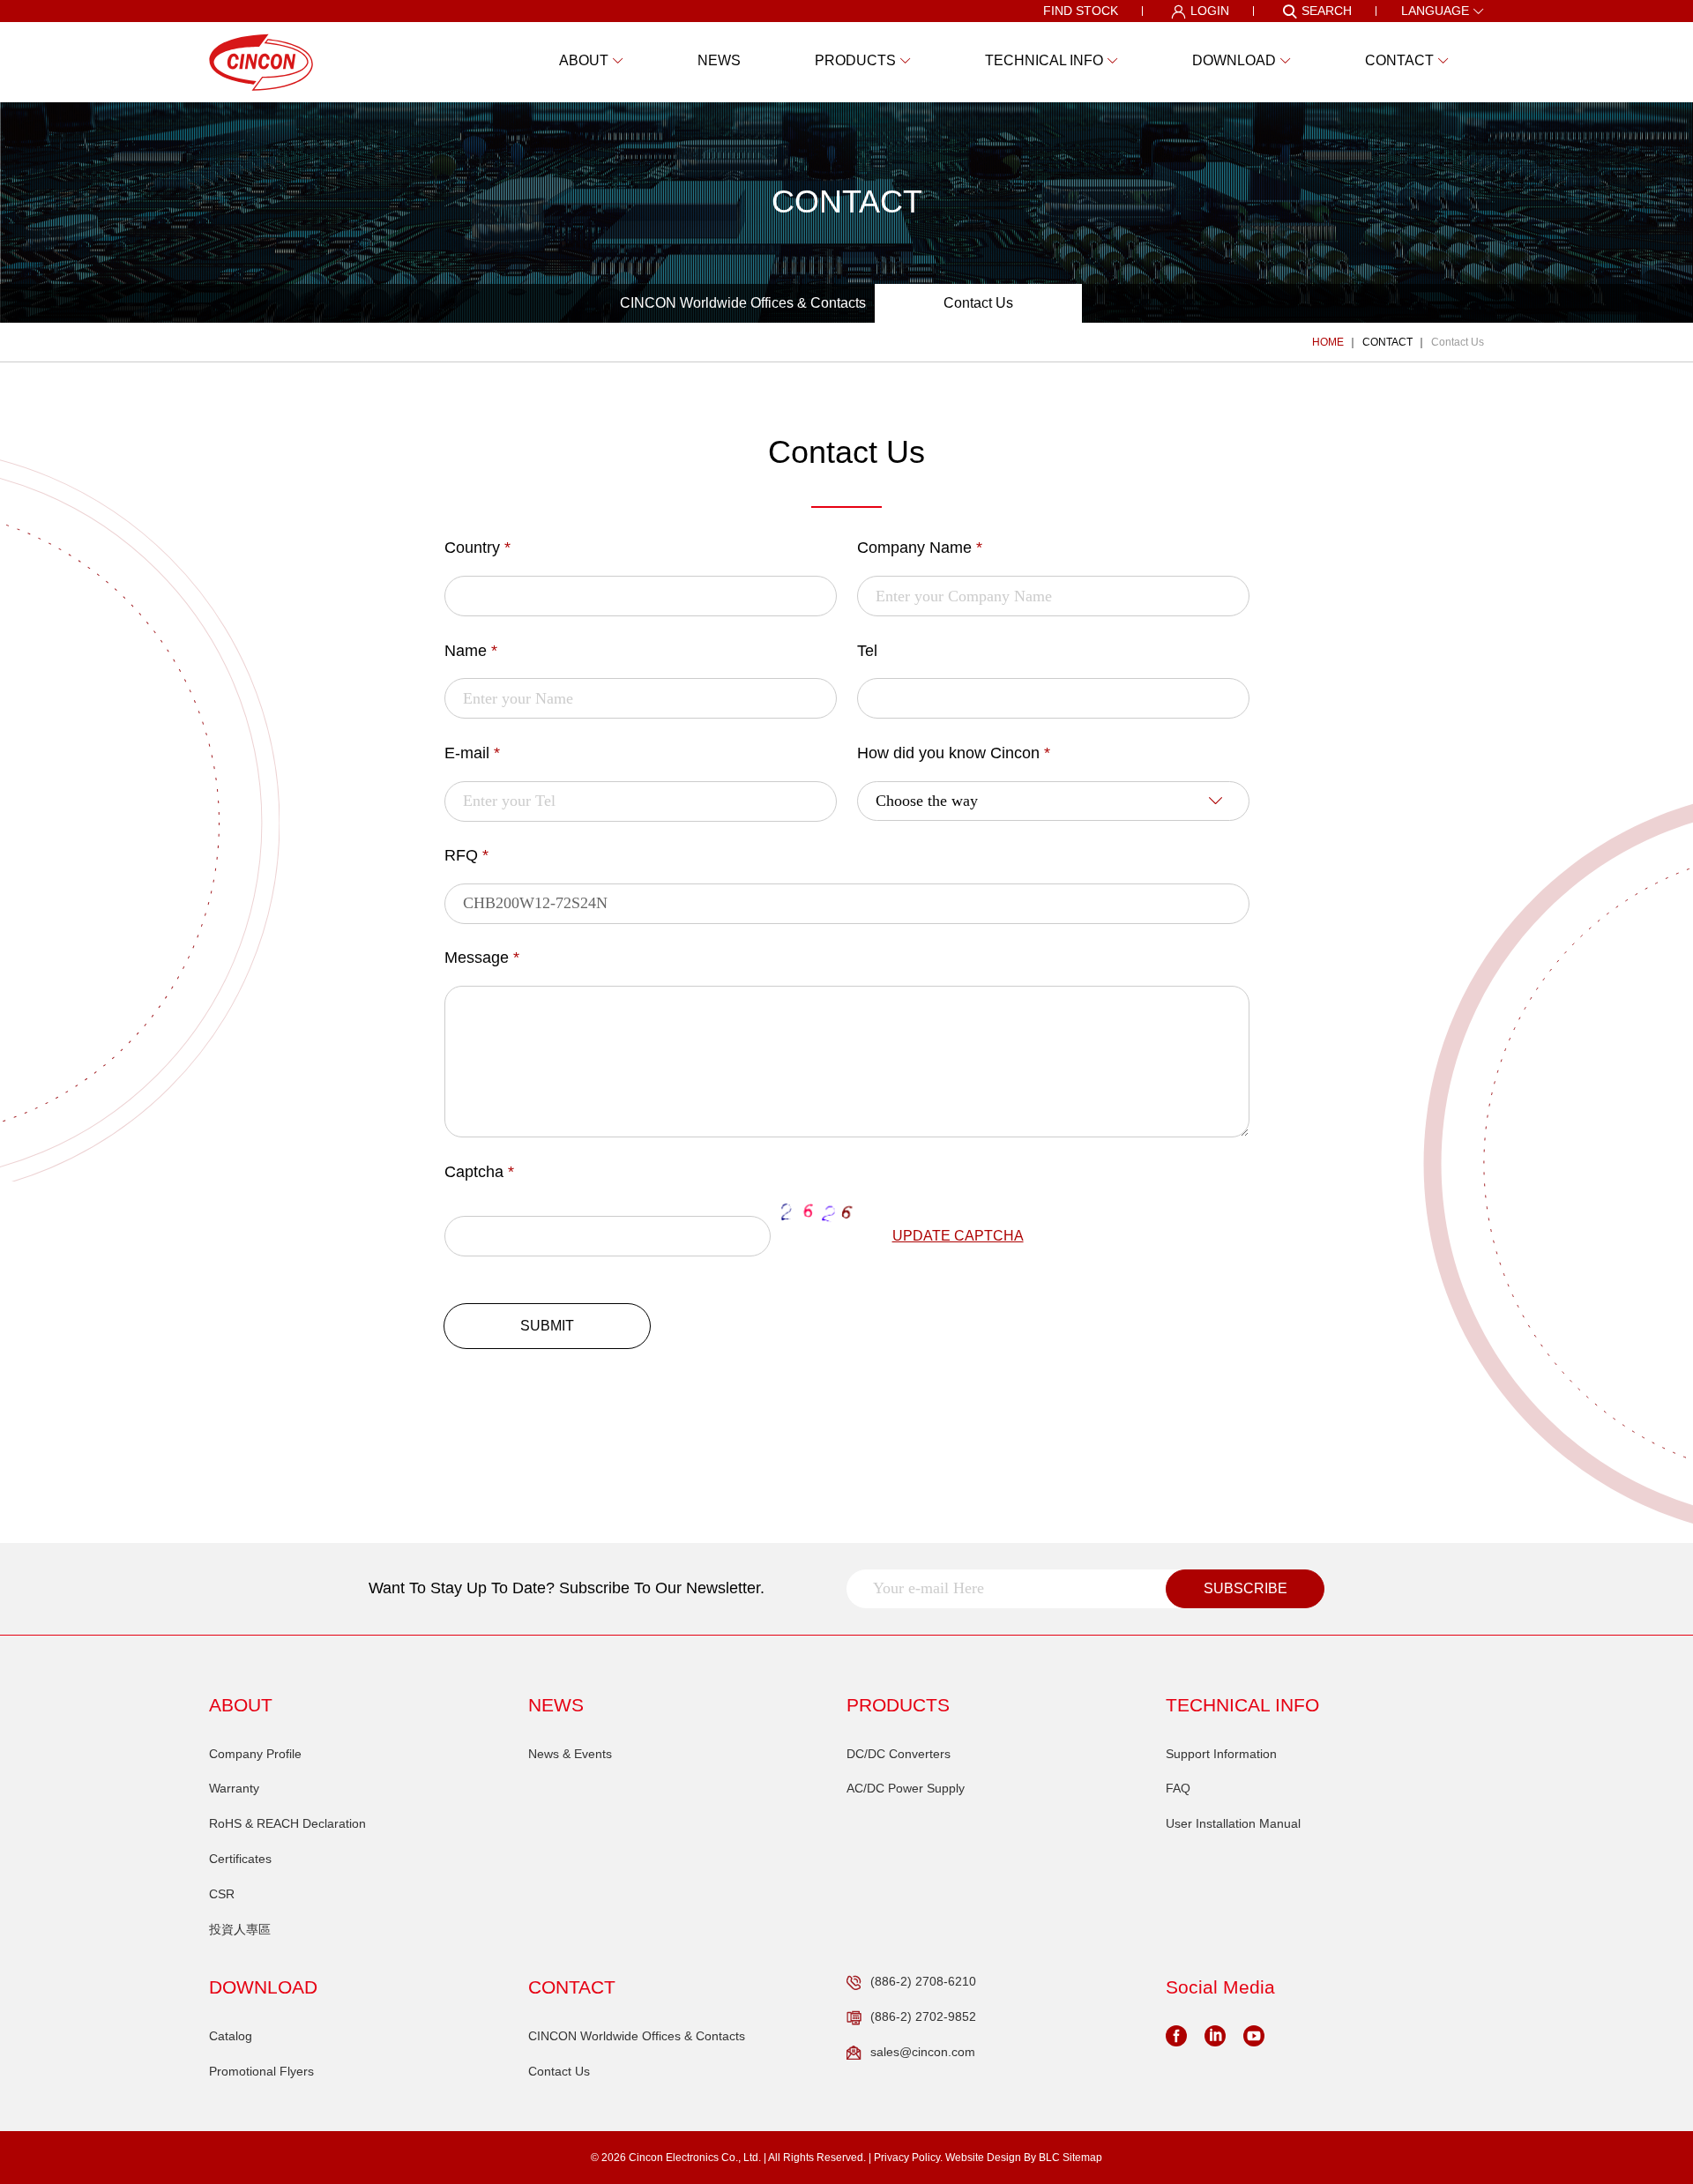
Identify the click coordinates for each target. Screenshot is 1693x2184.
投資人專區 (240, 1929)
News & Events (570, 1754)
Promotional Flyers (261, 2071)
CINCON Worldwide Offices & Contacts (743, 303)
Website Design (983, 2158)
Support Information (1221, 1754)
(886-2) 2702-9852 (923, 2016)
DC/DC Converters (899, 1754)
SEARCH (1327, 11)
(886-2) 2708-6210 (923, 1981)
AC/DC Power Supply (906, 1788)
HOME (1328, 342)
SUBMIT (547, 1326)
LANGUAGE (1435, 11)
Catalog (231, 2036)
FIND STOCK (1081, 11)
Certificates (240, 1859)
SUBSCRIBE (1246, 1588)
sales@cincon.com (923, 2052)
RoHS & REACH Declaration (287, 1823)
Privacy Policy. (908, 2158)
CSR (222, 1894)
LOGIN (1210, 11)
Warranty (234, 1788)
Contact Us (978, 303)
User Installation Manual (1233, 1823)
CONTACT (1387, 342)
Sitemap (1082, 2158)
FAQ (1178, 1788)
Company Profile (255, 1754)
